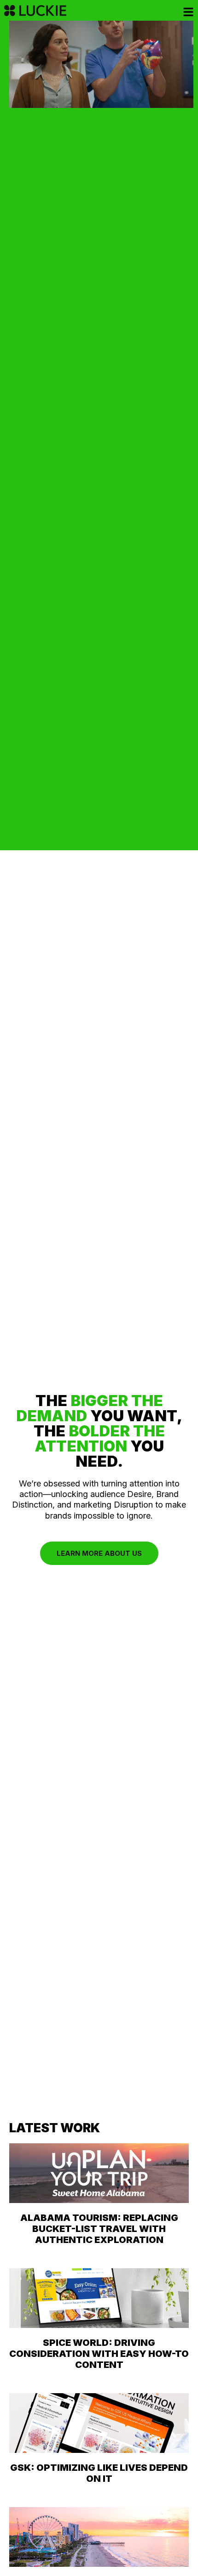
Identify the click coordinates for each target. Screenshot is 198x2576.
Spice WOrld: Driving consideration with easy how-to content (99, 2354)
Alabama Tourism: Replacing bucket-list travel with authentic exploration (99, 2229)
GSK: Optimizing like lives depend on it (99, 2473)
